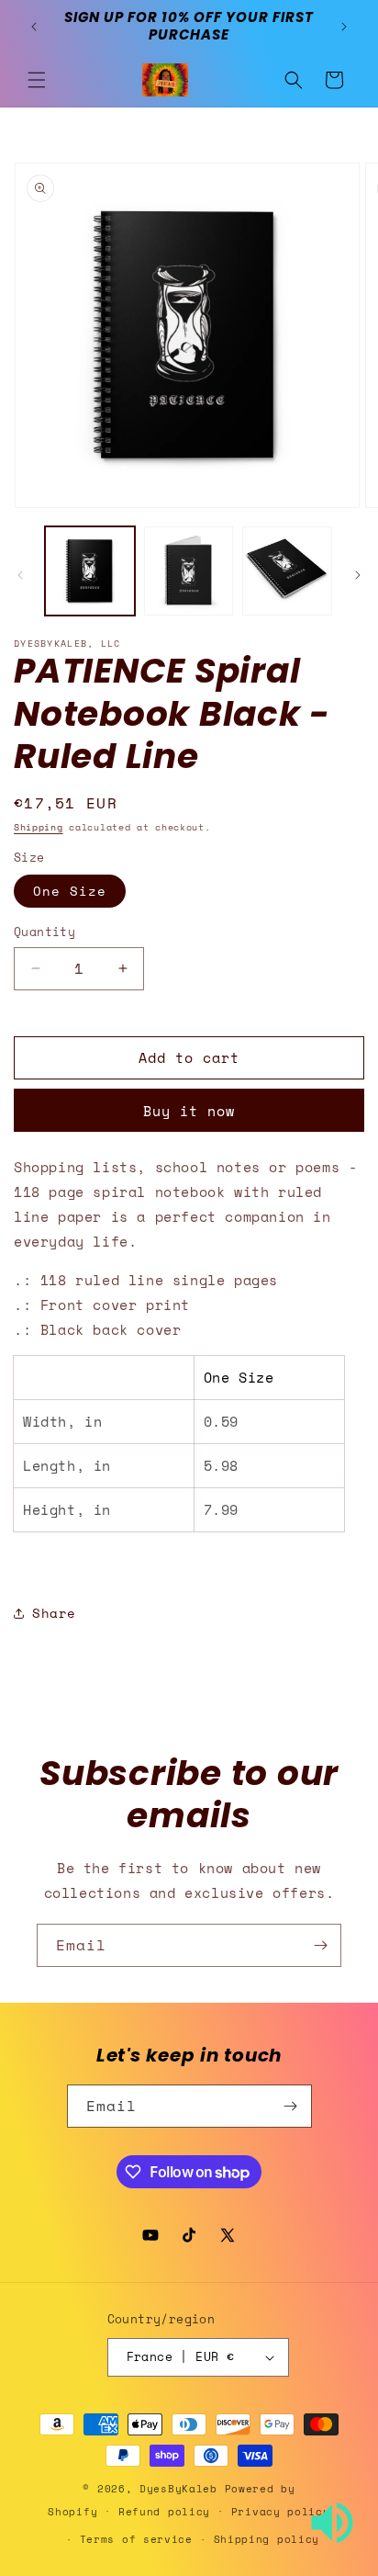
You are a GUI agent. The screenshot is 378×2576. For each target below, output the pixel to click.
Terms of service (136, 2539)
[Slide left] (20, 575)
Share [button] (54, 1613)
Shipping (39, 827)
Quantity (44, 932)
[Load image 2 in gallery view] (189, 571)
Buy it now (189, 1111)
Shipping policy (267, 2539)
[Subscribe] (320, 1945)
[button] (37, 80)
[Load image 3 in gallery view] (287, 571)
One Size (70, 891)
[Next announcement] (344, 27)
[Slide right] (358, 575)
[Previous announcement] (34, 27)
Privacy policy (281, 2512)
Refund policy (164, 2512)
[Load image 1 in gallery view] (90, 571)
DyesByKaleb (182, 2489)
